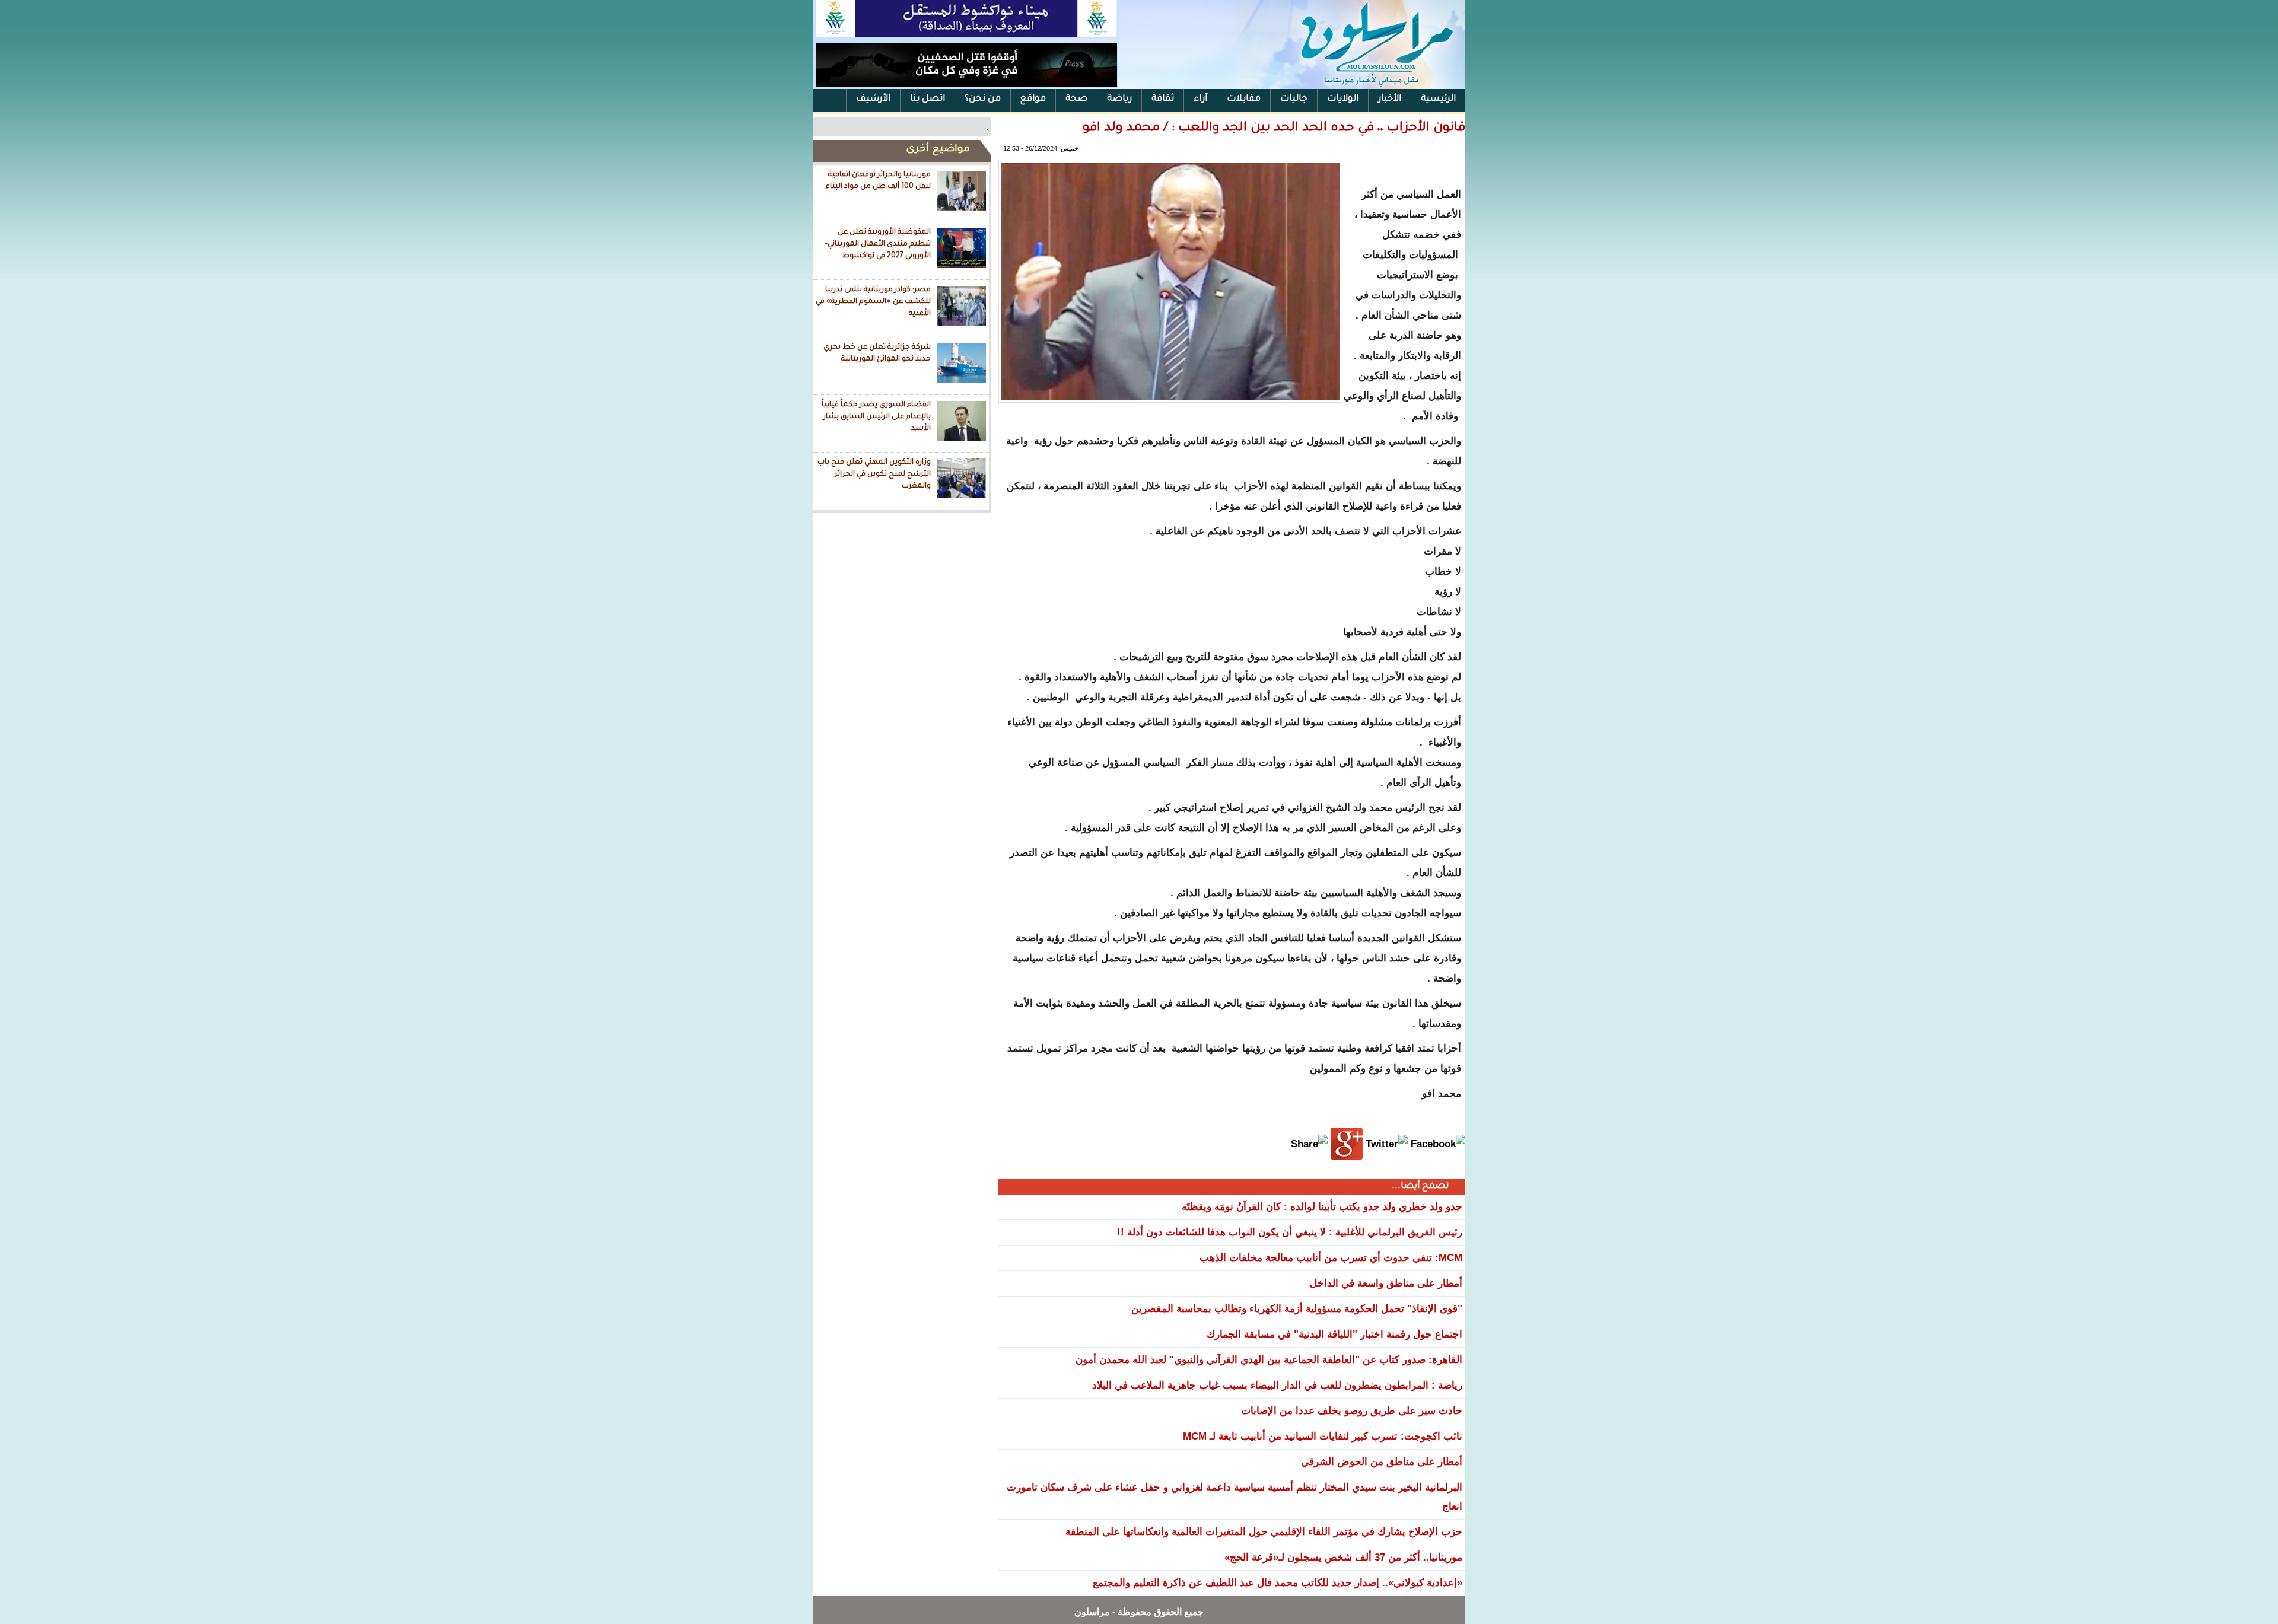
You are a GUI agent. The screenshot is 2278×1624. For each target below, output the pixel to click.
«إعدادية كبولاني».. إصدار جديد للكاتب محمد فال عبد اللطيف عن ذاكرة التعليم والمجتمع (1278, 1583)
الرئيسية (1438, 99)
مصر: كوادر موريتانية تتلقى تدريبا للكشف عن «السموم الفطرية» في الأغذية (873, 302)
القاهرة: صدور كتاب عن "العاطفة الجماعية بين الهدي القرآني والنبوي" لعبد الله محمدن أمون (1269, 1360)
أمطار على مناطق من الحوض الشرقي (1382, 1462)
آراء (1200, 99)
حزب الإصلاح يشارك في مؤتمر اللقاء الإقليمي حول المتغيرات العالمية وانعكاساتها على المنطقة (1264, 1532)
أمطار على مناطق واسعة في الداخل (1386, 1283)
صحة (1076, 99)
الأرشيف (873, 99)
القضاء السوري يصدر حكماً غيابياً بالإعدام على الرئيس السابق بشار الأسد (876, 417)
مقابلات (1244, 99)
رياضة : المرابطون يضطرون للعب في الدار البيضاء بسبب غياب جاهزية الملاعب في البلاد (1277, 1385)
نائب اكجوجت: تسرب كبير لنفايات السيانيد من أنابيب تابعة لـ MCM (1323, 1436)
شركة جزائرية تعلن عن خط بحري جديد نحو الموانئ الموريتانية (877, 354)
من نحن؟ (983, 99)
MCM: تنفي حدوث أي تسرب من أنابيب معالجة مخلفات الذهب (1331, 1258)
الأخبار (1390, 99)
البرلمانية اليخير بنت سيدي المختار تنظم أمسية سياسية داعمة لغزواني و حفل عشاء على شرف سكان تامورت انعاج (1235, 1497)
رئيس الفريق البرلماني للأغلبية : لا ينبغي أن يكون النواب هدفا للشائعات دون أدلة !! (1290, 1232)
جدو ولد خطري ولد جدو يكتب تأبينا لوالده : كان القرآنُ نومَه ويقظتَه (1322, 1207)
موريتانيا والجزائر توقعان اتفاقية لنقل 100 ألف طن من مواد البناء (878, 181)
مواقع (1033, 99)
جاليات (1294, 99)
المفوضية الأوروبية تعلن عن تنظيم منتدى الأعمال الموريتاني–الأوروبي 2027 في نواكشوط (878, 244)
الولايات (1343, 99)
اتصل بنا (928, 99)
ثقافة (1163, 99)
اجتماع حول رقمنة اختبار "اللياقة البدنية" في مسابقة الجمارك (1334, 1334)
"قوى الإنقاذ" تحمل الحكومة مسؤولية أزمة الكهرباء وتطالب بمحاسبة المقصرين (1297, 1309)
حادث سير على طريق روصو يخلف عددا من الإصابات (1352, 1411)
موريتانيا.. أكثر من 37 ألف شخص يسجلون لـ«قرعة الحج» (1343, 1557)
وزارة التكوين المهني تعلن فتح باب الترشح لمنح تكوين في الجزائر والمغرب (874, 474)
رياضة (1119, 99)
